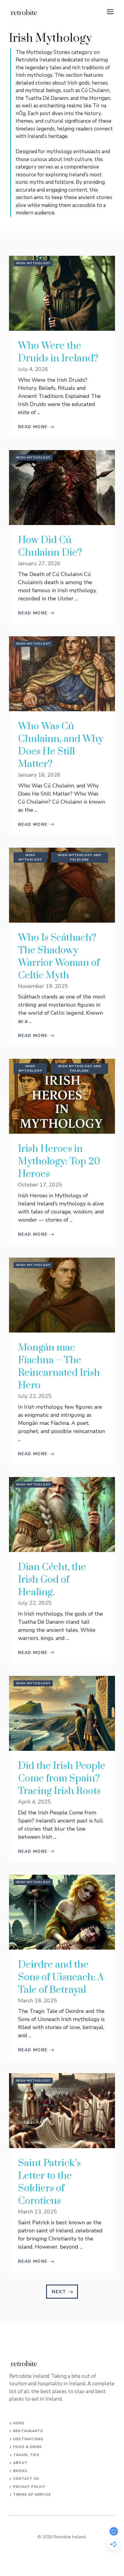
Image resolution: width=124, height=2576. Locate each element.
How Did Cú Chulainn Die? (50, 546)
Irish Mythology (33, 263)
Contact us (26, 2479)
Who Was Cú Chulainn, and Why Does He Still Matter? (61, 745)
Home (19, 2423)
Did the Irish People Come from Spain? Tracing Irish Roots (62, 1779)
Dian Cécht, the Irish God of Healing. (52, 1580)
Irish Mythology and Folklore (80, 857)
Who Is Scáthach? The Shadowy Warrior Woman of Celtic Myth (59, 957)
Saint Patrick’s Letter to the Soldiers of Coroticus (49, 2182)
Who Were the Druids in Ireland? (58, 352)
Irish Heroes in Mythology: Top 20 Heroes (59, 1161)
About (20, 2463)
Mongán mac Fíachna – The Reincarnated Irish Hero (59, 1367)
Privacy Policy (29, 2487)
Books (20, 2471)
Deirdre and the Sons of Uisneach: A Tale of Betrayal (61, 1977)
